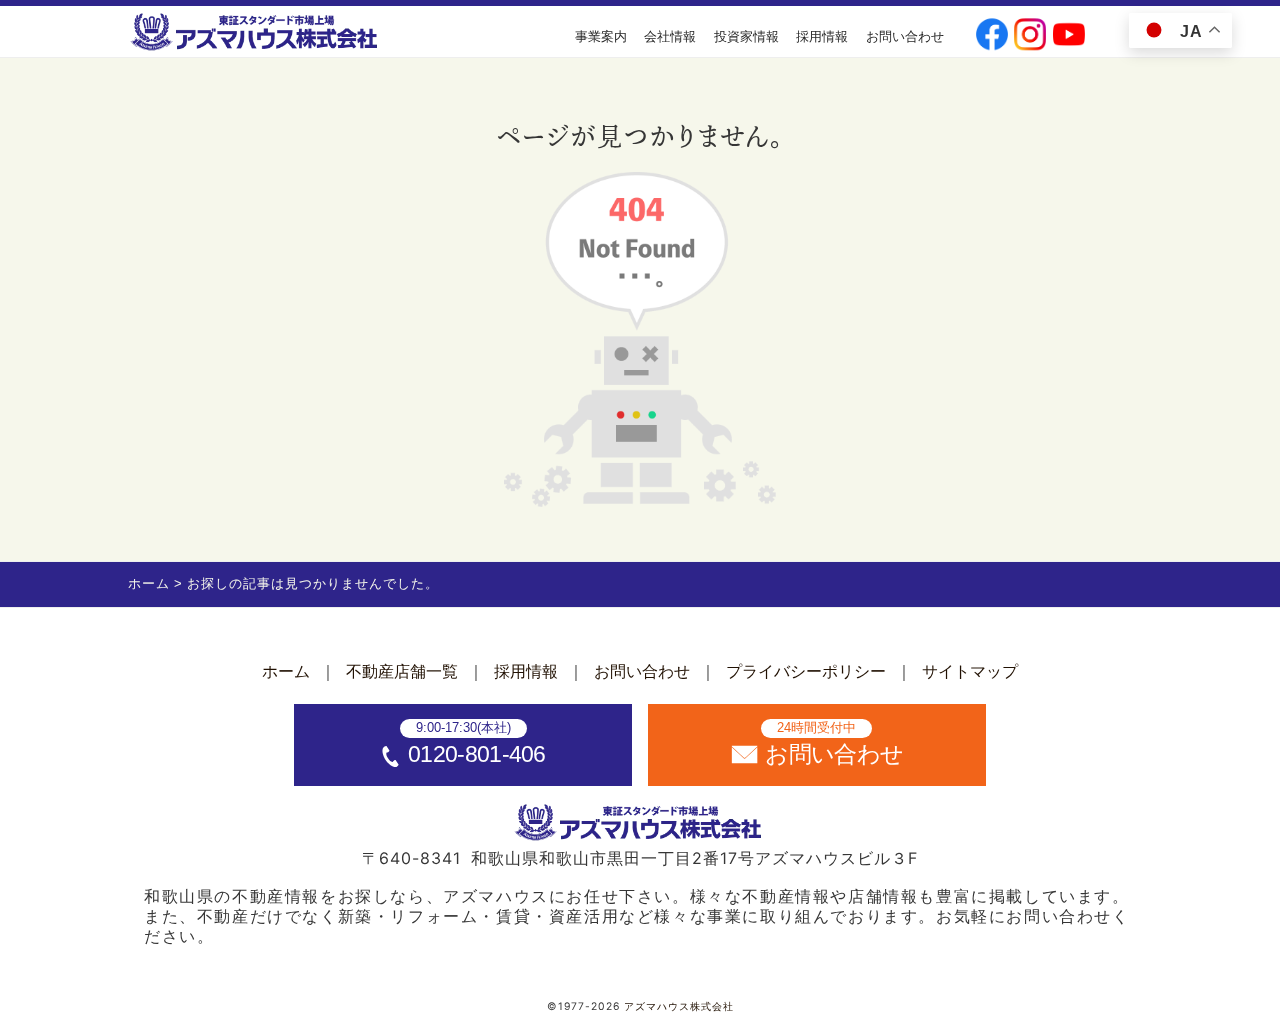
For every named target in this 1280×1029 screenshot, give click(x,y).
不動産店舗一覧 (402, 671)
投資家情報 (746, 36)
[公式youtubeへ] (1069, 37)
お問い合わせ (905, 36)
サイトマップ (970, 671)
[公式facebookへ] (992, 37)
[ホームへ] (256, 32)
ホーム (286, 671)
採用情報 (822, 36)
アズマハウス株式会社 (679, 1006)
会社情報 (670, 36)
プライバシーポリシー (806, 671)
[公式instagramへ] (1030, 37)
